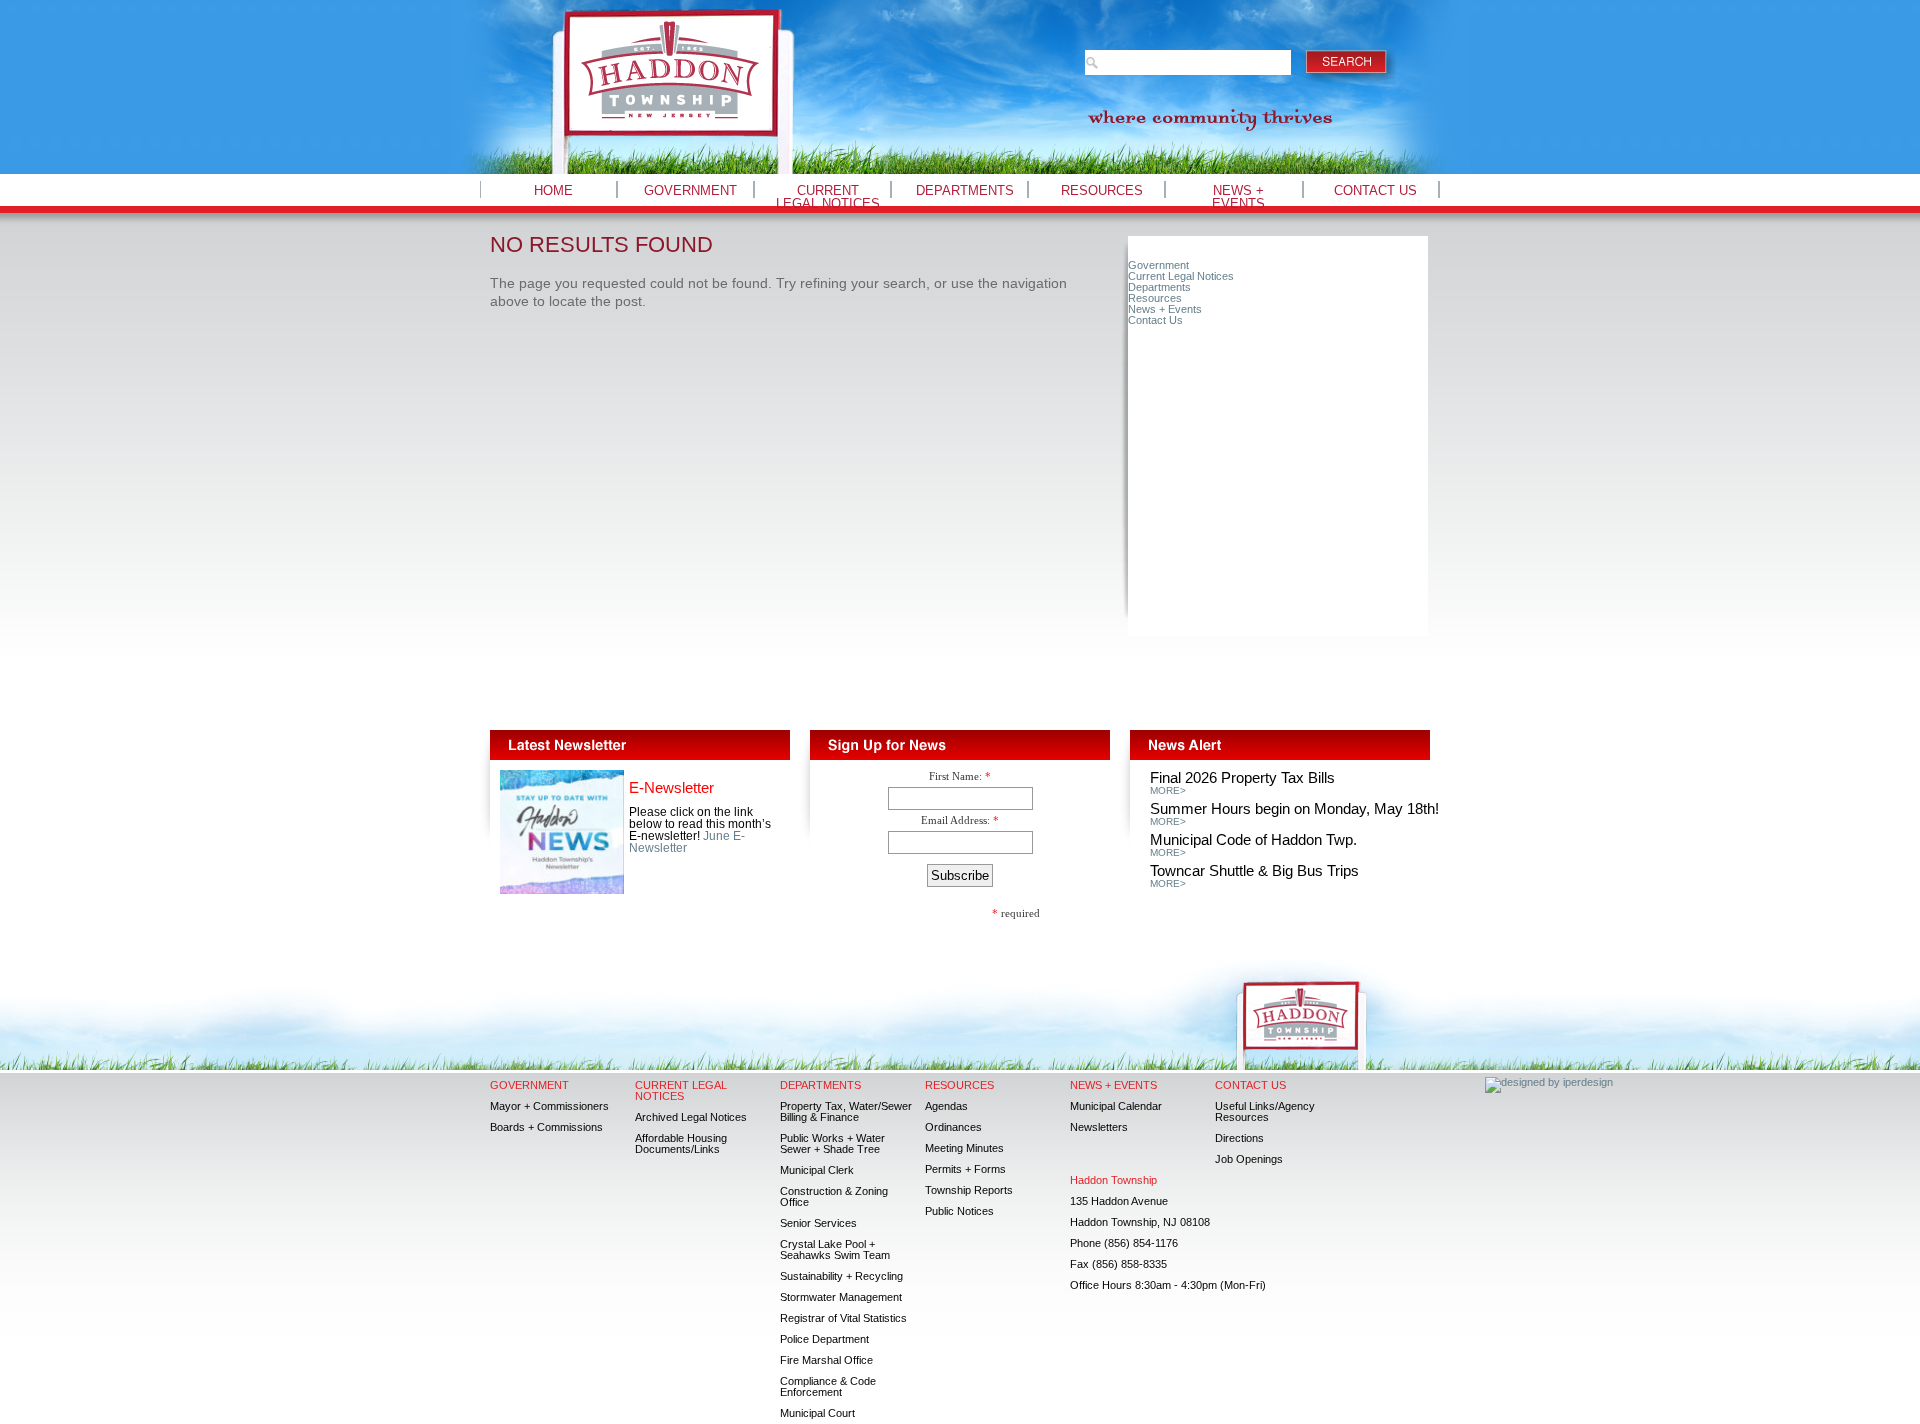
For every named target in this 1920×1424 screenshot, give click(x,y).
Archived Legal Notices (691, 1117)
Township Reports (969, 1190)
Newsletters (1099, 1127)
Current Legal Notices (828, 197)
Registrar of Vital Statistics (843, 1318)
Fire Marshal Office (826, 1360)
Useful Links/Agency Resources (1265, 1111)
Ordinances (953, 1127)
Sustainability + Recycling (841, 1276)
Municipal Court (817, 1413)
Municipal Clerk (817, 1170)
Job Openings (1249, 1159)
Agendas (946, 1106)
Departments (965, 190)
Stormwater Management (841, 1297)
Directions (1239, 1138)
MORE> (1168, 790)
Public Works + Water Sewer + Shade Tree (832, 1143)
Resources (1102, 190)
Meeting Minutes (964, 1148)
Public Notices (959, 1211)
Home (553, 190)
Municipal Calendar (1116, 1106)
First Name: (955, 776)
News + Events (1238, 197)
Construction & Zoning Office (834, 1196)
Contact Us (1375, 190)
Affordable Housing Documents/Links (681, 1143)
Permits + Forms (965, 1169)
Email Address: (955, 820)
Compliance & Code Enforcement (828, 1386)
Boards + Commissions (546, 1127)
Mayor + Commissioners (549, 1106)
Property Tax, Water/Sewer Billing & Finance (846, 1111)
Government (690, 190)
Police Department (824, 1339)
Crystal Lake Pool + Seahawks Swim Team (835, 1249)
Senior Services (818, 1223)
